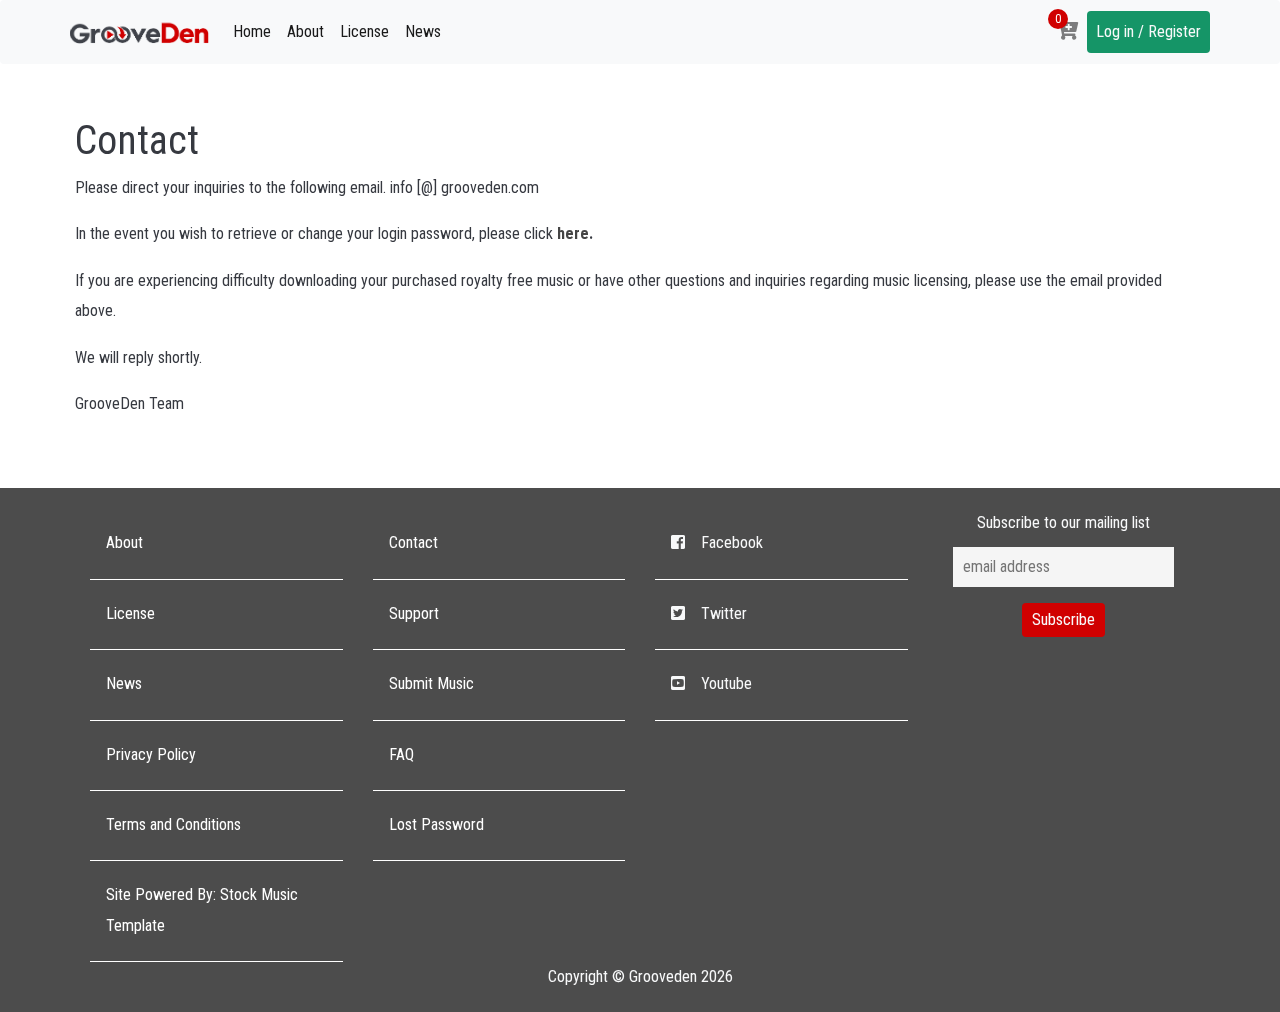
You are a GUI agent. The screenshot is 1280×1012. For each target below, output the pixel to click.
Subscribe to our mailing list (1063, 522)
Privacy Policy (151, 754)
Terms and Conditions (173, 824)
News (423, 31)
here (573, 233)
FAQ (401, 754)
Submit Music (431, 683)
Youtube (726, 683)
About (305, 31)
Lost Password (436, 824)
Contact (413, 542)
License (364, 31)
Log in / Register (1148, 31)
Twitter (724, 613)
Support (414, 613)
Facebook (732, 542)
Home (252, 31)
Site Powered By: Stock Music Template (202, 909)
